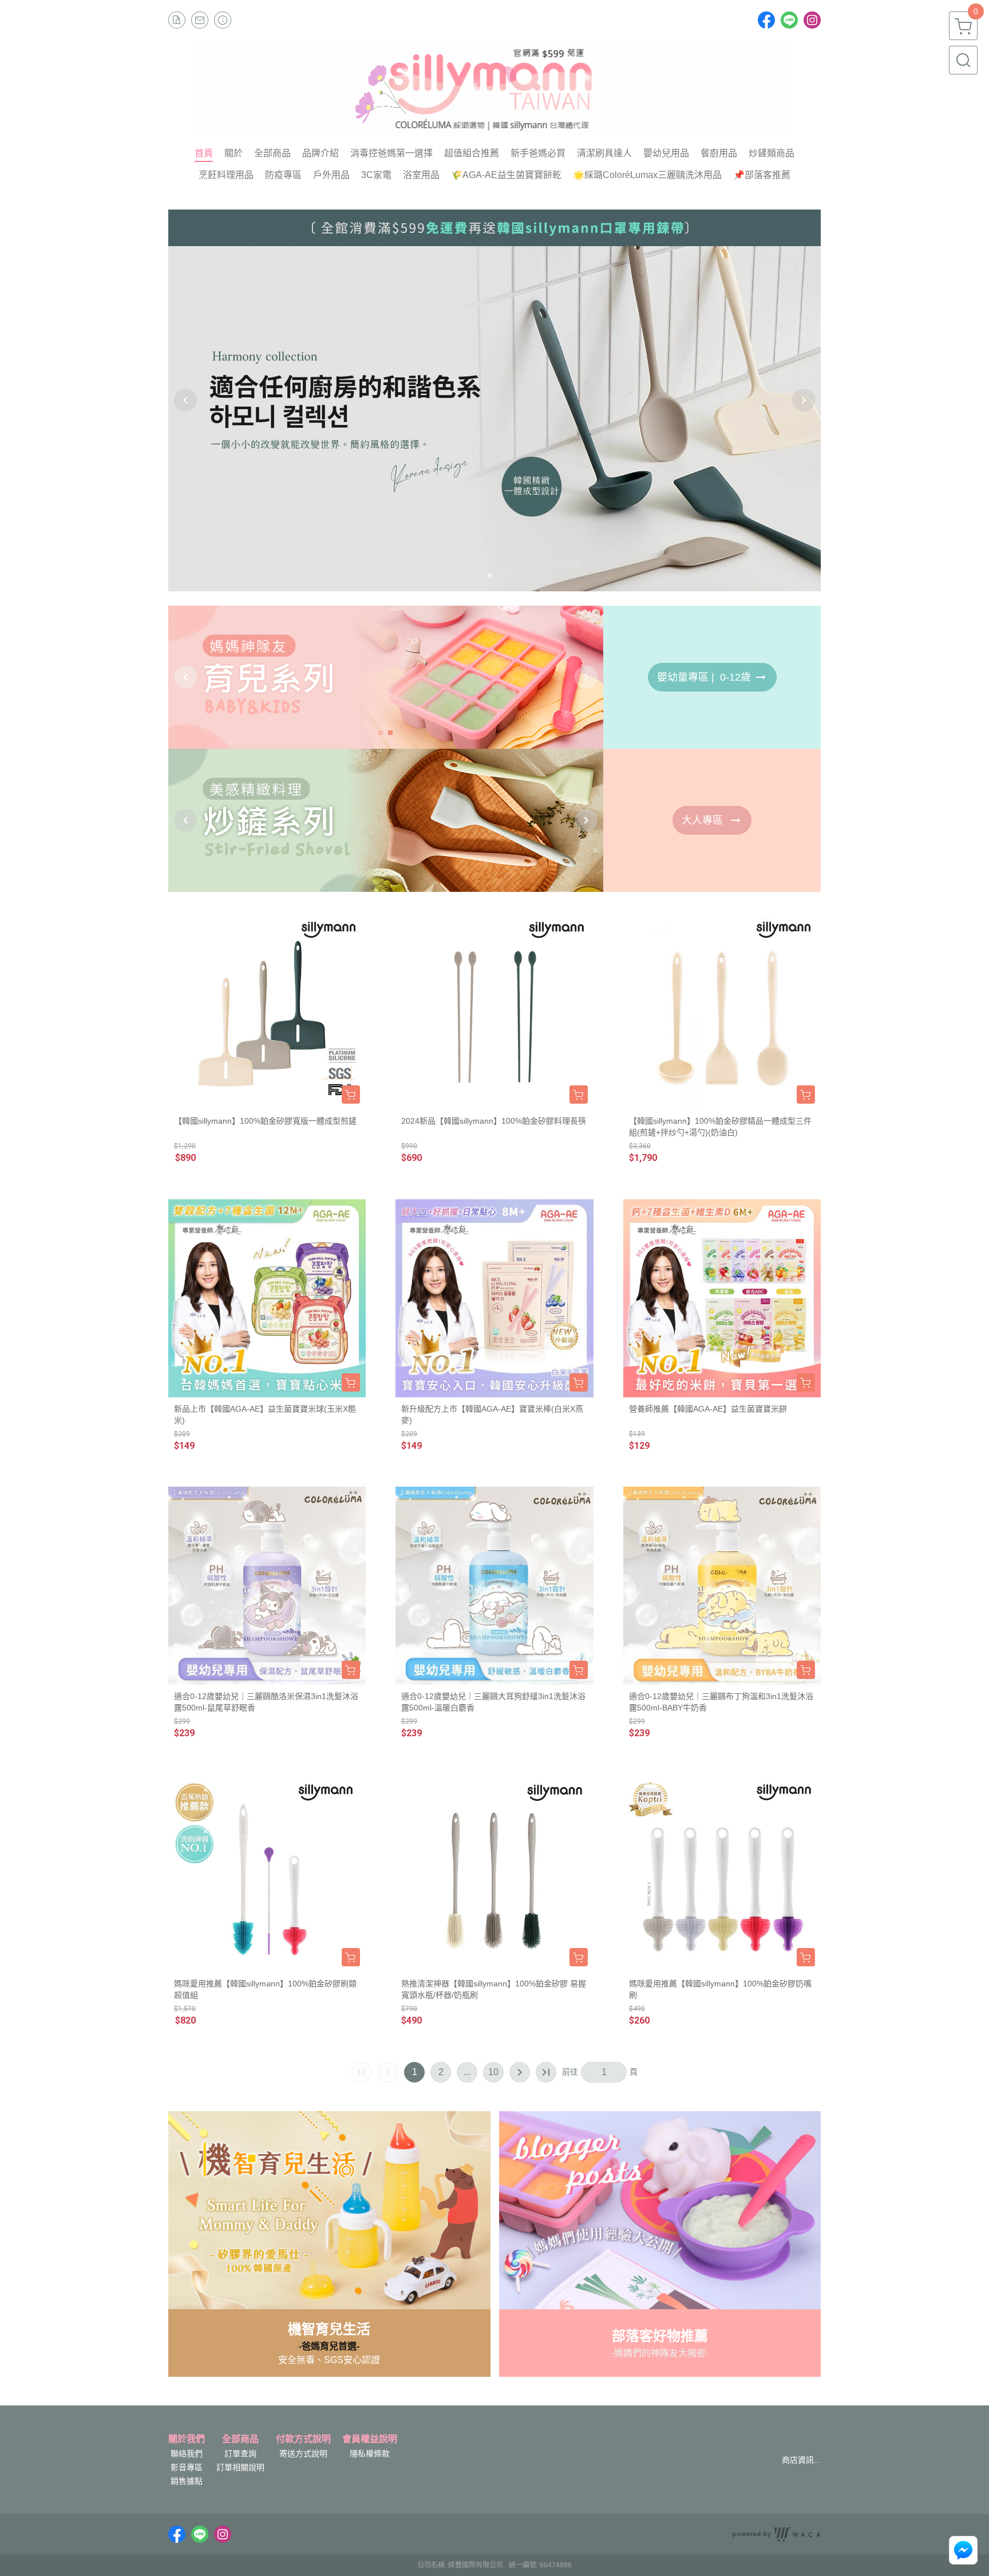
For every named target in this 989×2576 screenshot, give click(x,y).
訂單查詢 (240, 2453)
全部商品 (240, 2439)
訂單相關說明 (240, 2467)
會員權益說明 (370, 2439)
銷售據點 (187, 2481)
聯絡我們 (187, 2453)
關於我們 (187, 2439)
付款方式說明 (303, 2439)
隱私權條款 (370, 2453)
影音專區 (187, 2467)
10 (493, 2072)
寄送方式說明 (303, 2453)
